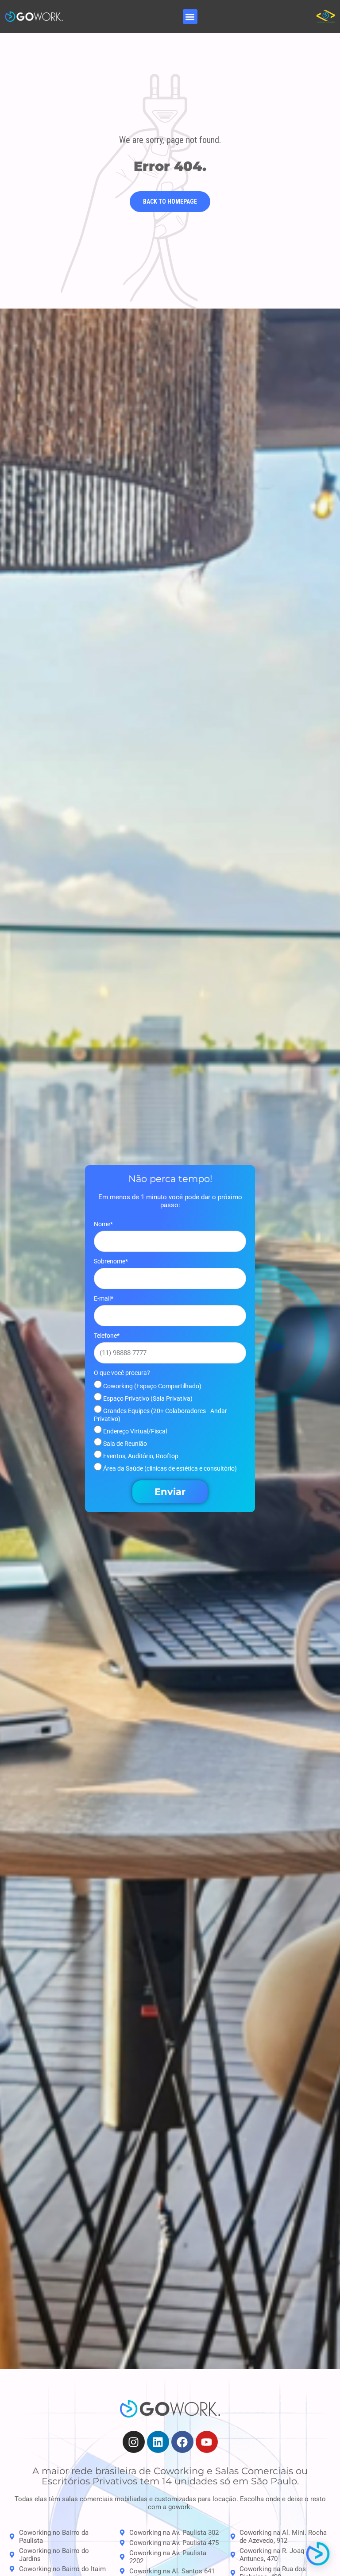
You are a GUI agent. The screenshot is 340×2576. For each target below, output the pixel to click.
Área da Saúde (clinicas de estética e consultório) (169, 1468)
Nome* (103, 1224)
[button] (190, 17)
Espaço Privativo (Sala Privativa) (147, 1398)
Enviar (170, 1492)
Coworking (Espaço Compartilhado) (152, 1386)
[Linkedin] (158, 2442)
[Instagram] (134, 2442)
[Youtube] (207, 2442)
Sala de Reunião (124, 1444)
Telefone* (107, 1336)
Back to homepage (170, 202)
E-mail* (104, 1298)
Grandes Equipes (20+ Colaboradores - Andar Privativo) (160, 1415)
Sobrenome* (111, 1261)
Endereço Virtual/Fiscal (134, 1431)
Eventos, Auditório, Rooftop (140, 1456)
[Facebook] (182, 2442)
